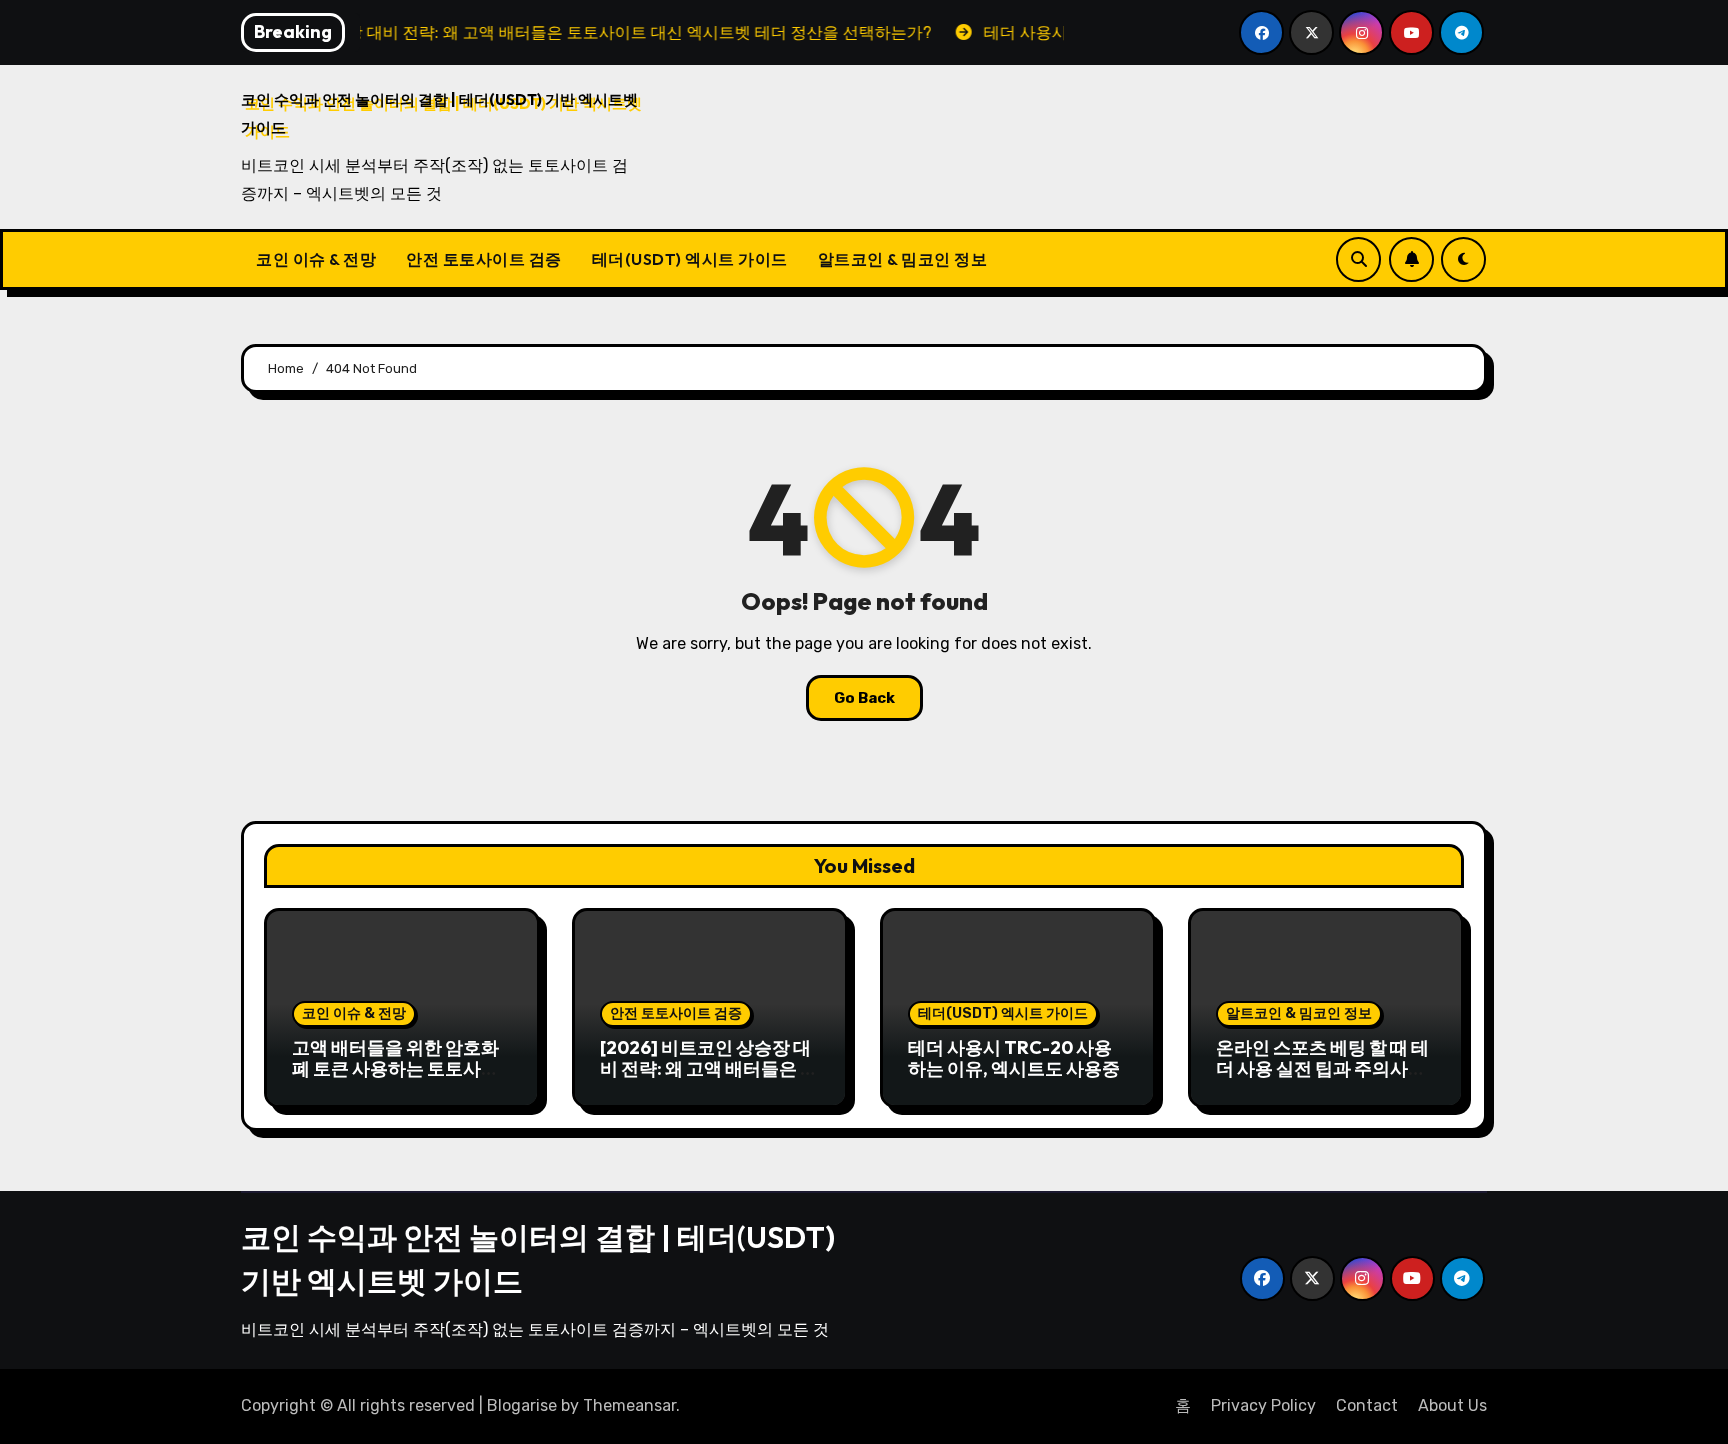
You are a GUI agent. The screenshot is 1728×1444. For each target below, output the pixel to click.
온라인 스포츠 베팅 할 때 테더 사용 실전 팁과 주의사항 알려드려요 (1322, 1069)
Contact (1367, 1405)
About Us (1452, 1405)
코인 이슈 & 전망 (316, 259)
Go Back (864, 698)
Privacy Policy (1263, 1405)
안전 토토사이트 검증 (484, 259)
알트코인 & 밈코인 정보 (903, 259)
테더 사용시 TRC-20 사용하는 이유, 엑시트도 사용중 (1014, 1058)
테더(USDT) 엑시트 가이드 (690, 259)
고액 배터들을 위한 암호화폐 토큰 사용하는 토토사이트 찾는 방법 (395, 1069)
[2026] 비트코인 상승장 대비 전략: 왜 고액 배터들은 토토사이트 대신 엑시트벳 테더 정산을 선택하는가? (709, 1080)
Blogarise (522, 1405)
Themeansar (629, 1405)
